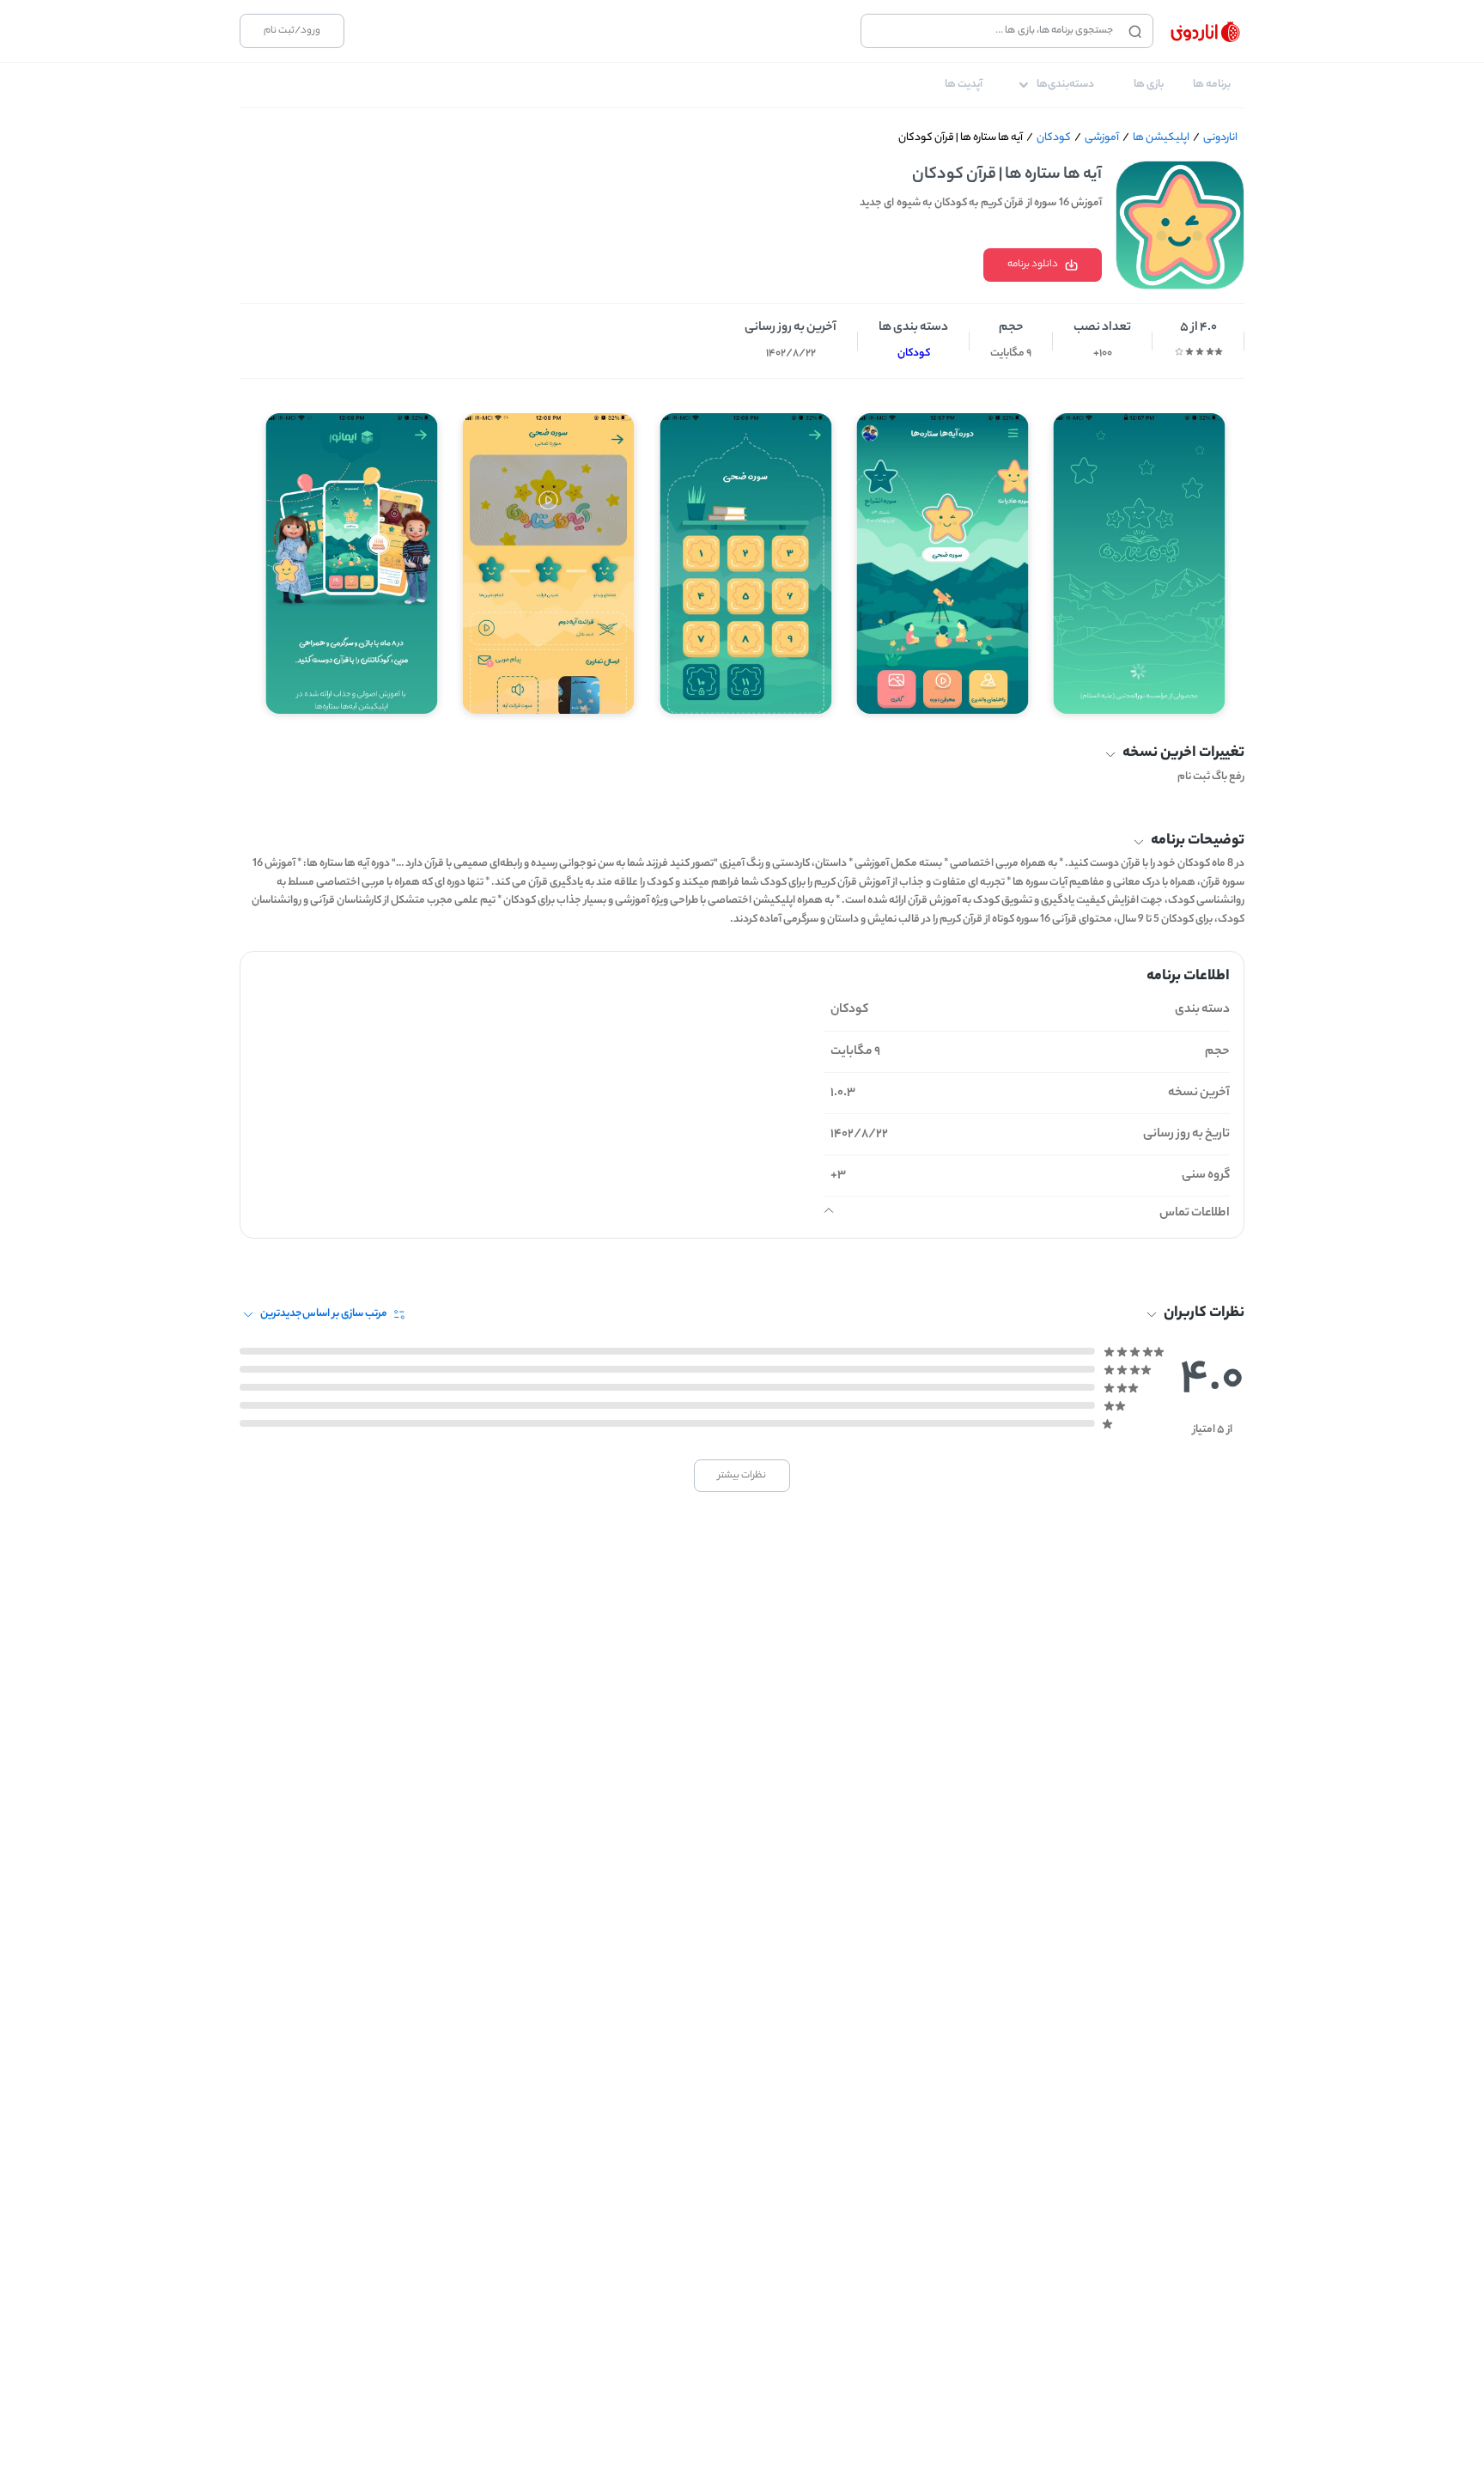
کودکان (1054, 138)
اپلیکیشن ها (1161, 138)
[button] (742, 755)
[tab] (1212, 85)
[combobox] (991, 31)
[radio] (1219, 351)
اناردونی (1220, 138)
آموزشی (1102, 138)
